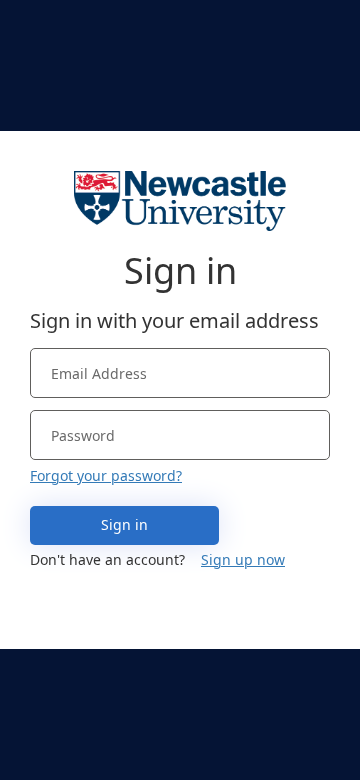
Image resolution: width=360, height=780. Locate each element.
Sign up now (243, 559)
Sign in (124, 524)
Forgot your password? (106, 475)
